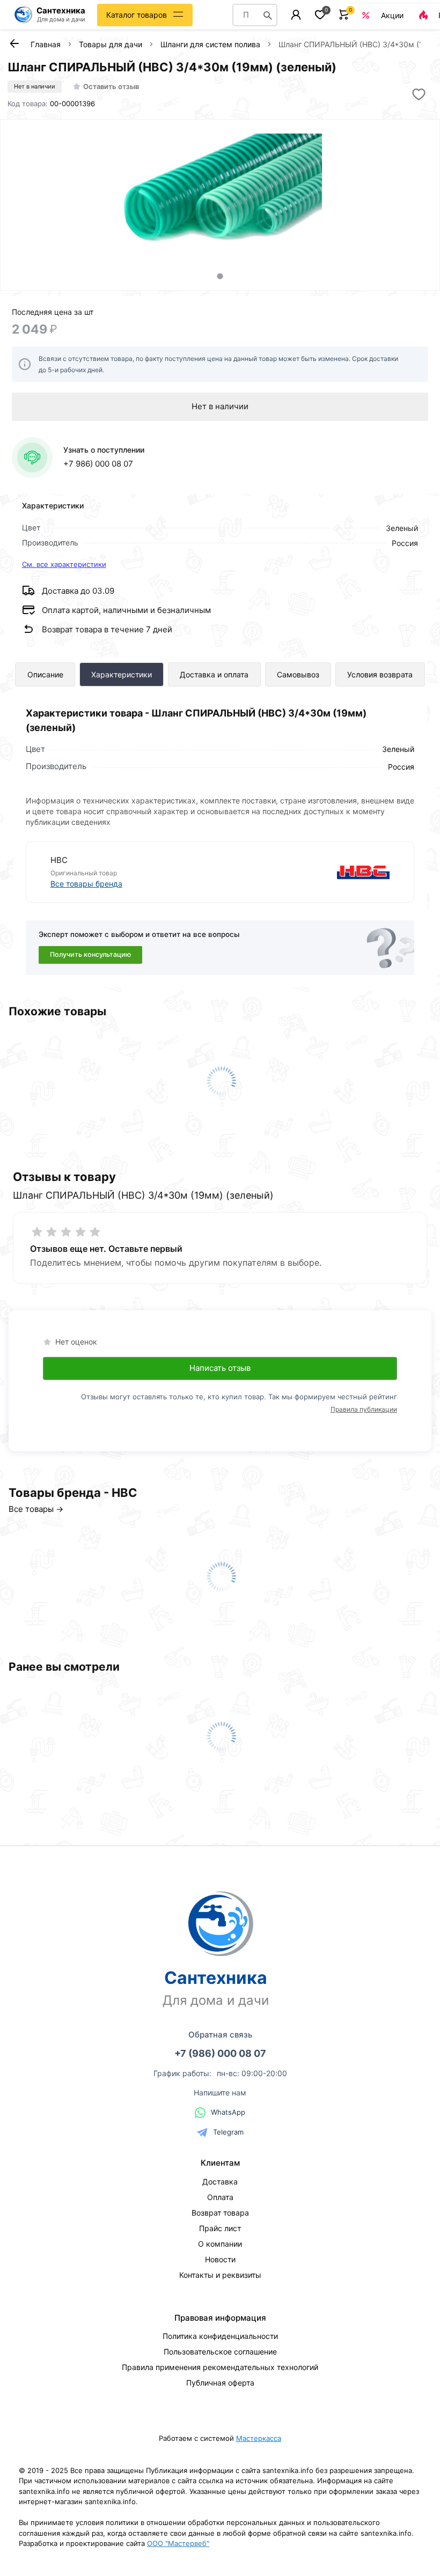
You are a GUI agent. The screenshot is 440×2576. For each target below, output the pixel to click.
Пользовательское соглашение (220, 2352)
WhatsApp (228, 2112)
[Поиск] (268, 15)
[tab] (220, 276)
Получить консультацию (90, 954)
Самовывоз (298, 674)
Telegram (228, 2132)
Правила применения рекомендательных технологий (220, 2367)
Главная (46, 44)
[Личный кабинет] (296, 15)
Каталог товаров (137, 15)
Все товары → (36, 1509)
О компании (220, 2244)
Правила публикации (364, 1409)
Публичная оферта (220, 2383)
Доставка (220, 2182)
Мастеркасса (259, 2438)
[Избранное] (320, 15)
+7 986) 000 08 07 (98, 464)
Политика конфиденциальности (220, 2336)
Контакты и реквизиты (220, 2275)
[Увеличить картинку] (220, 192)
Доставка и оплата (214, 674)
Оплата (220, 2197)
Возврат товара (220, 2213)
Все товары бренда (86, 884)
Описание (45, 674)
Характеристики (122, 674)
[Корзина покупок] (344, 15)
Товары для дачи (111, 44)
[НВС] (306, 872)
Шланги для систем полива (210, 44)
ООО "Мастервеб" (178, 2543)
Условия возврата (380, 674)
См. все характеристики (64, 564)
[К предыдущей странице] (14, 43)
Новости (220, 2259)
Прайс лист (220, 2228)
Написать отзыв (220, 1368)
